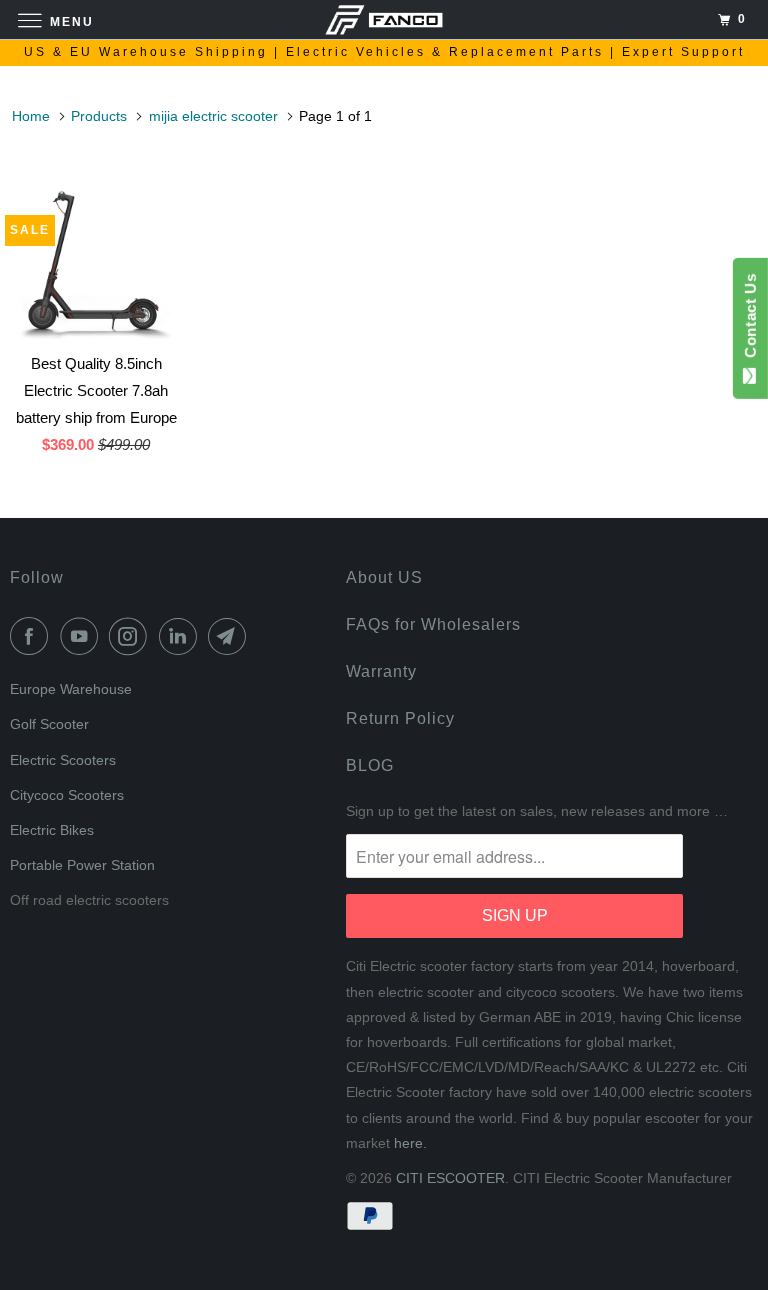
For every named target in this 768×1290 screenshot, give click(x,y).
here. (410, 1143)
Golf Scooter (49, 724)
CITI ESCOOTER (450, 1178)
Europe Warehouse (71, 689)
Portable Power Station (82, 865)
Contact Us (750, 320)
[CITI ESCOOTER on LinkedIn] (182, 636)
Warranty (381, 671)
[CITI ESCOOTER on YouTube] (83, 636)
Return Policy (400, 718)
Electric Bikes (52, 830)
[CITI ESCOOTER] (384, 19)
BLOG (370, 765)
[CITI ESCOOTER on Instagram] (132, 636)
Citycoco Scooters (67, 795)
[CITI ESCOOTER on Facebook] (33, 636)
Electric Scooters (63, 760)
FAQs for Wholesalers (433, 624)
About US (384, 577)
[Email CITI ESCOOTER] (231, 636)
